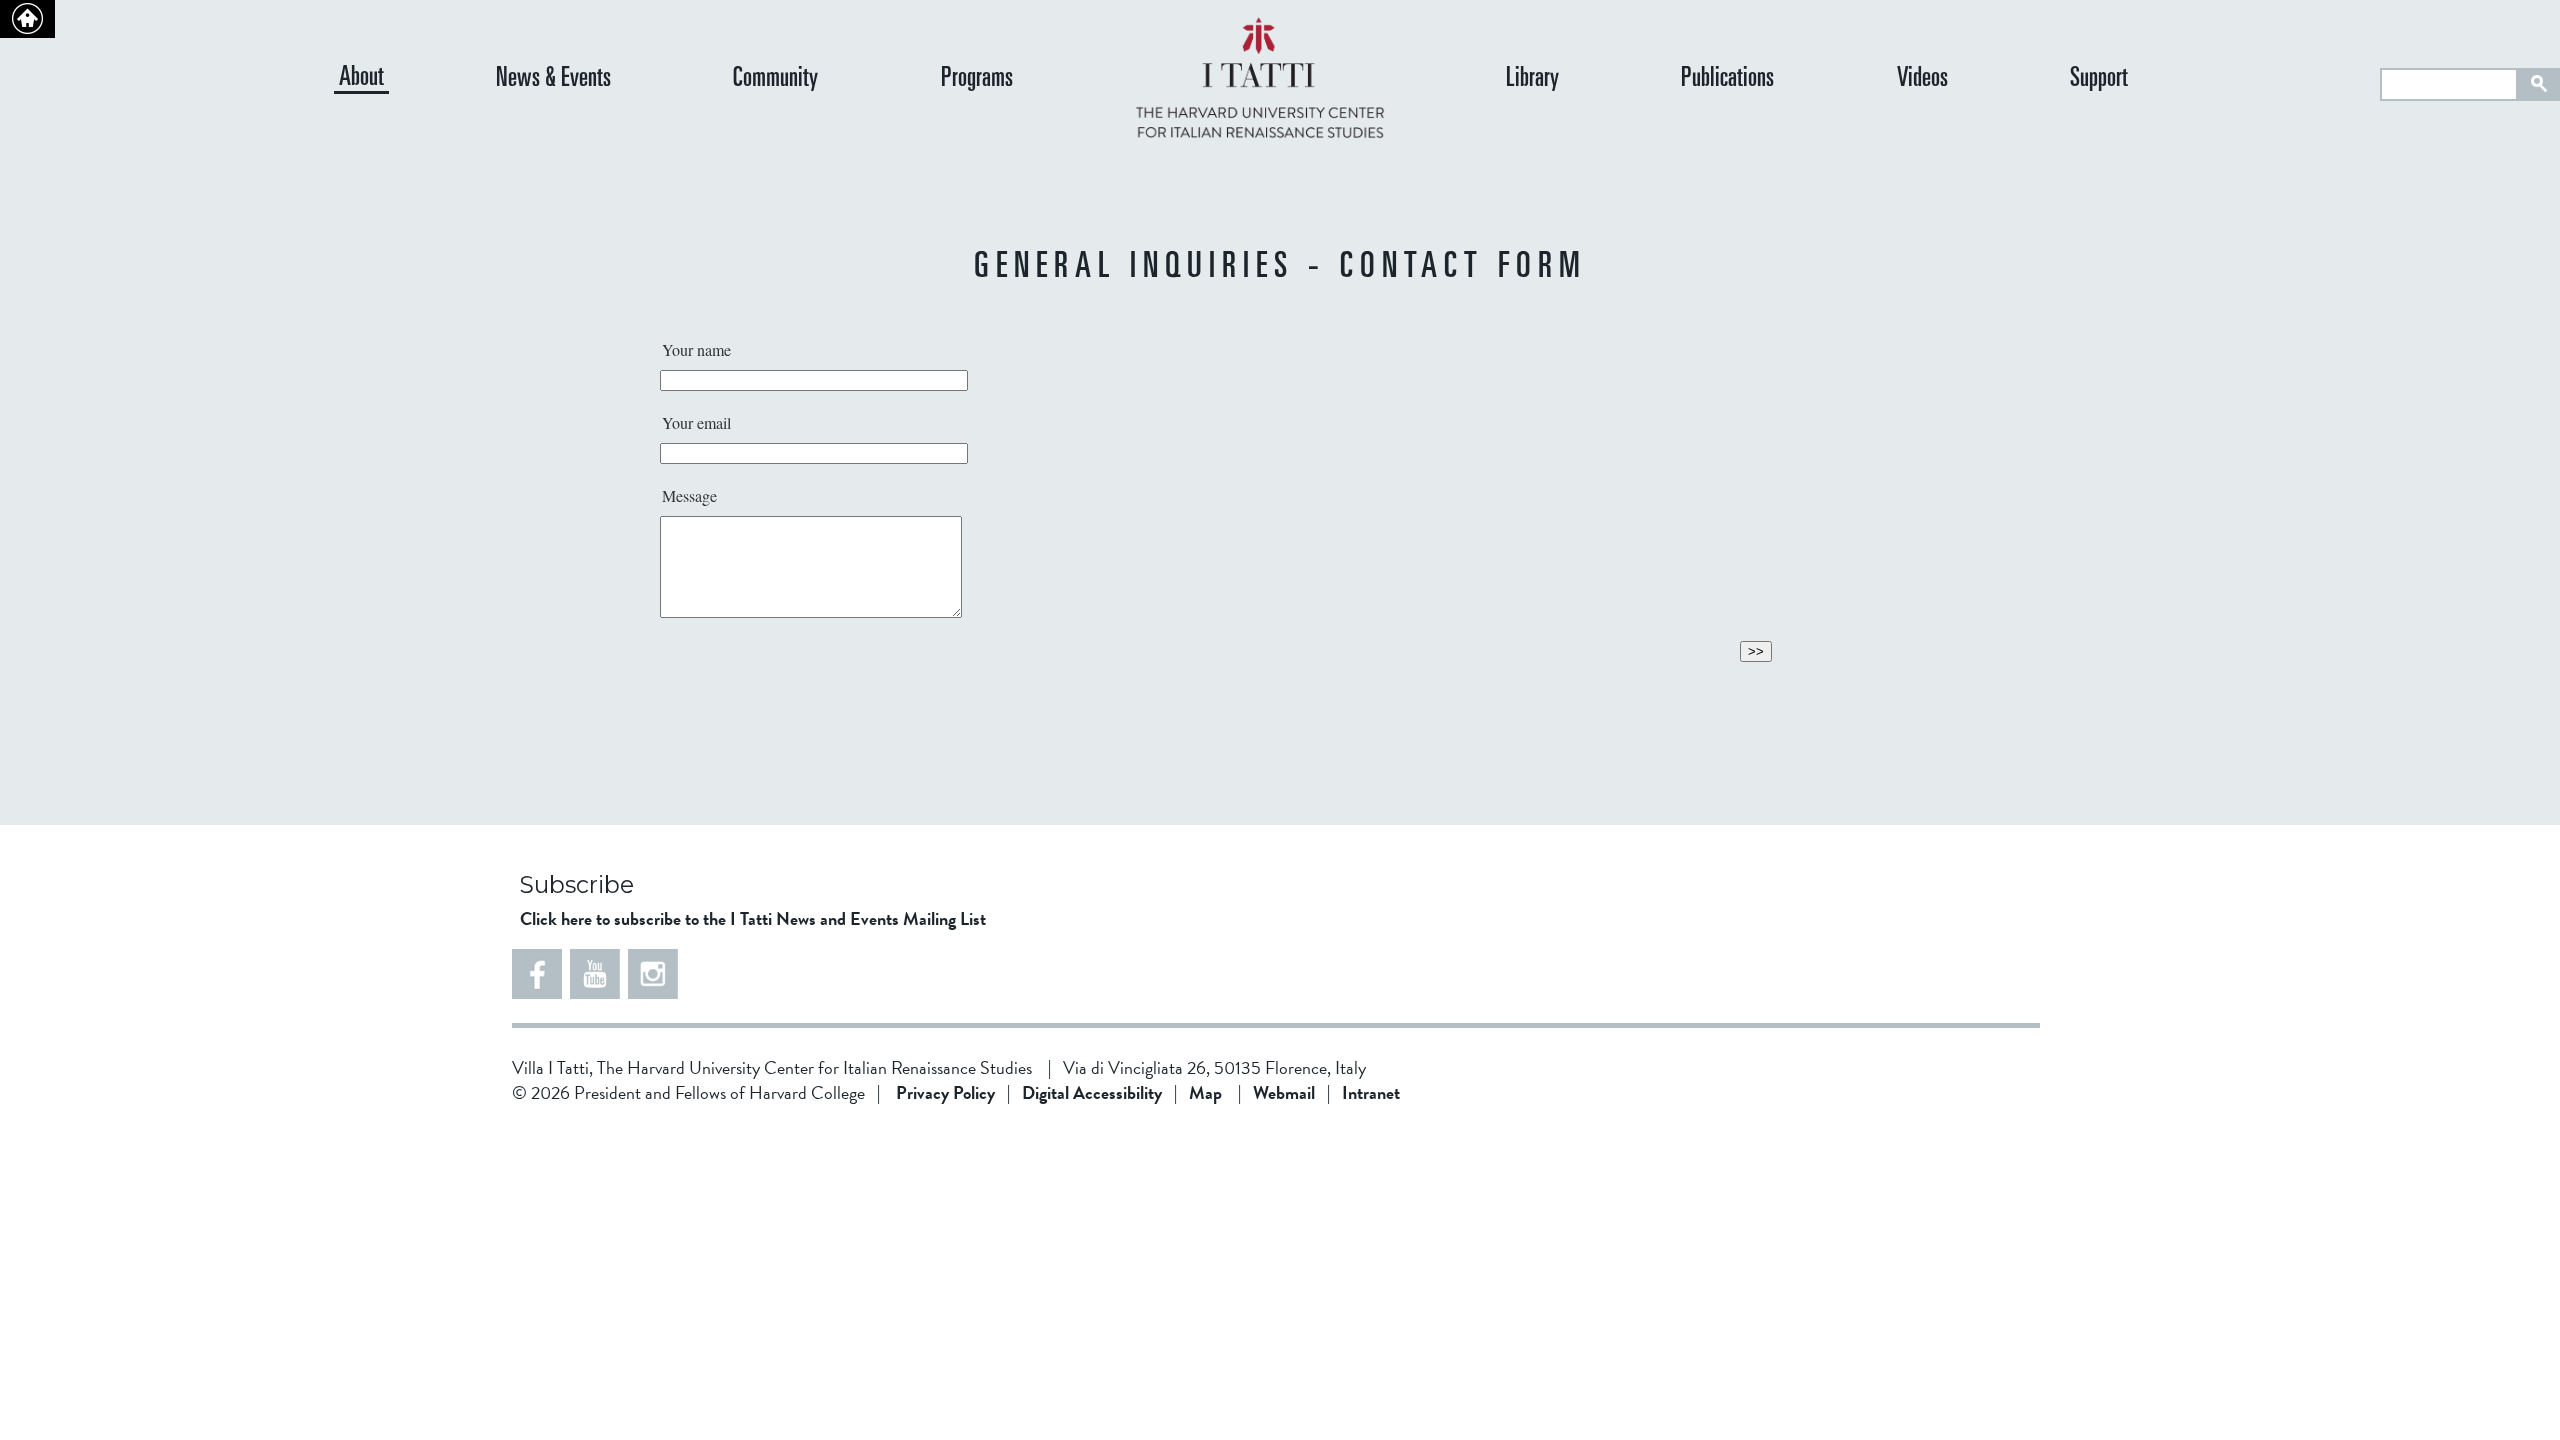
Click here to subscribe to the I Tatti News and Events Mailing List (753, 918)
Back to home (27, 19)
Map (1205, 1092)
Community (775, 79)
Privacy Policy (945, 1092)
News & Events (553, 79)
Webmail (1284, 1092)
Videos (1922, 79)
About (361, 79)
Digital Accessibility (1092, 1092)
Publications (1727, 79)
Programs (977, 79)
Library (1532, 79)
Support (2099, 79)
